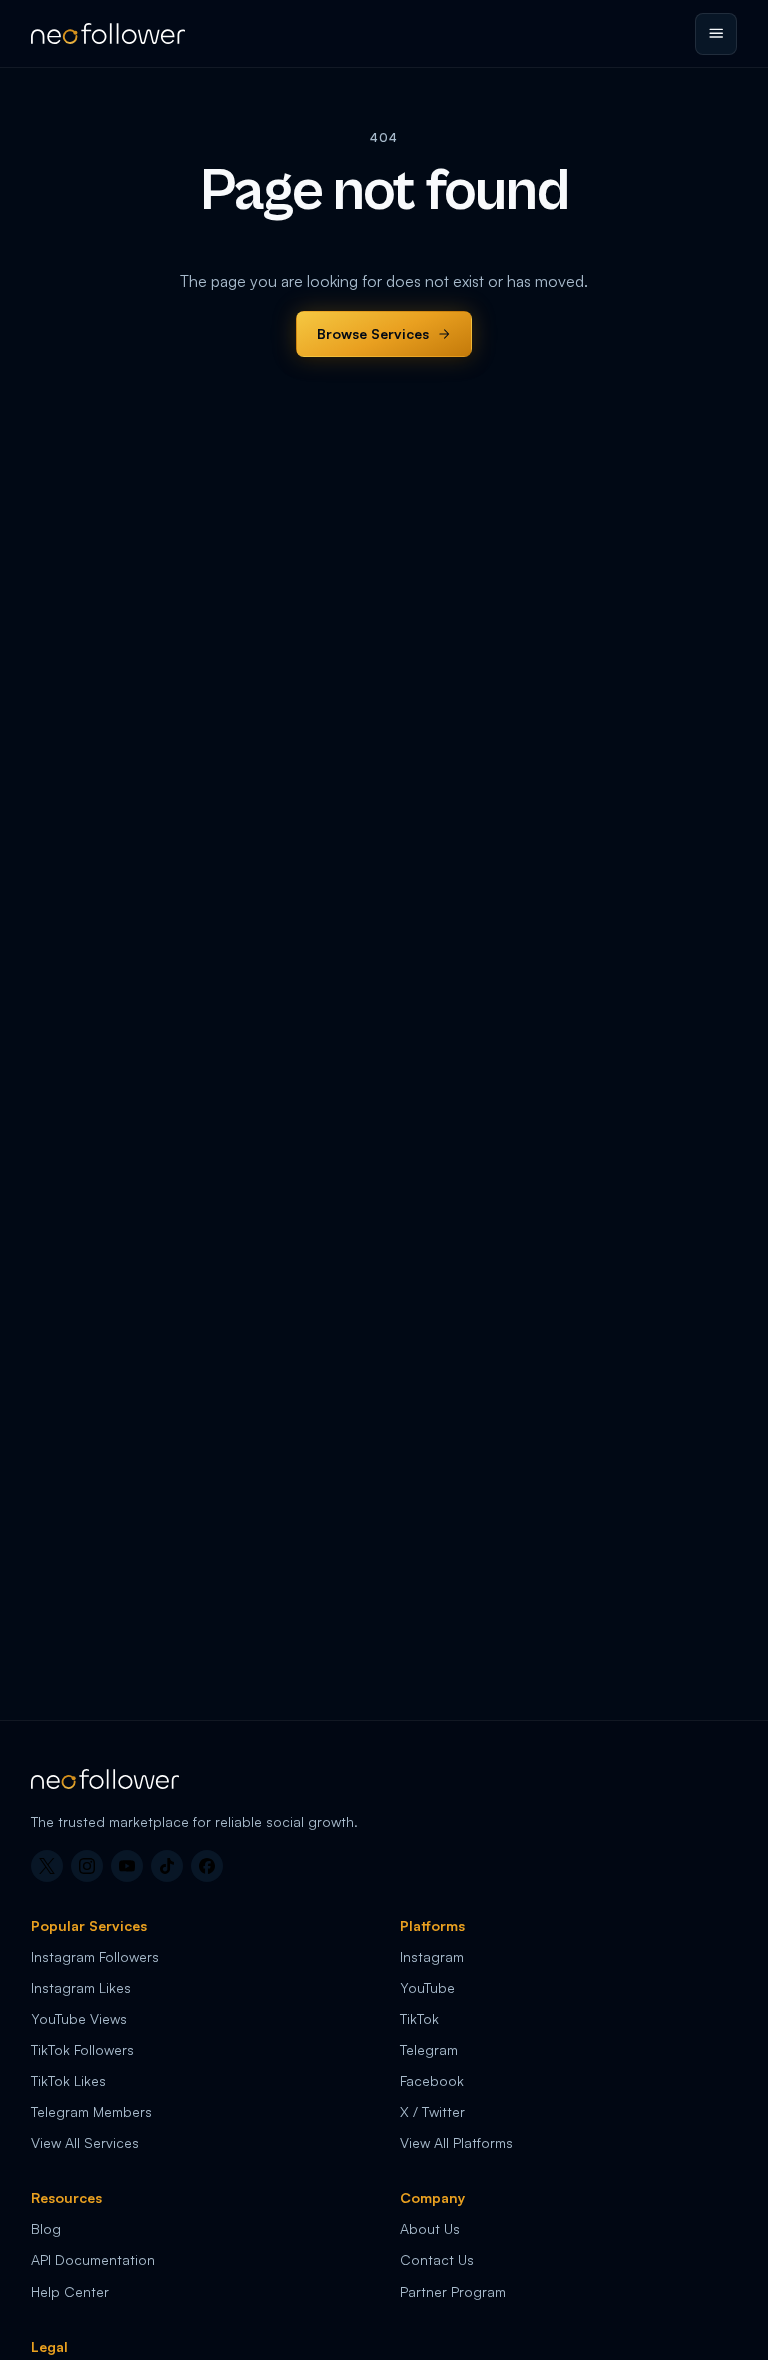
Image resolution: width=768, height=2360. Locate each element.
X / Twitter (432, 2111)
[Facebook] (207, 1866)
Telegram (429, 2049)
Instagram (432, 1956)
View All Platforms (456, 2142)
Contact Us (437, 2259)
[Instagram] (87, 1866)
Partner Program (453, 2291)
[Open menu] (716, 34)
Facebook (432, 2080)
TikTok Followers (82, 2049)
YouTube (427, 1987)
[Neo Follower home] (108, 33)
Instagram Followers (95, 1956)
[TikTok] (167, 1866)
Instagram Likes (81, 1987)
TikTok (419, 2018)
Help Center (70, 2291)
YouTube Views (79, 2018)
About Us (430, 2228)
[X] (47, 1866)
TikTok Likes (68, 2080)
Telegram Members (91, 2111)
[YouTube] (127, 1866)
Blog (46, 2228)
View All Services (85, 2142)
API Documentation (93, 2259)
